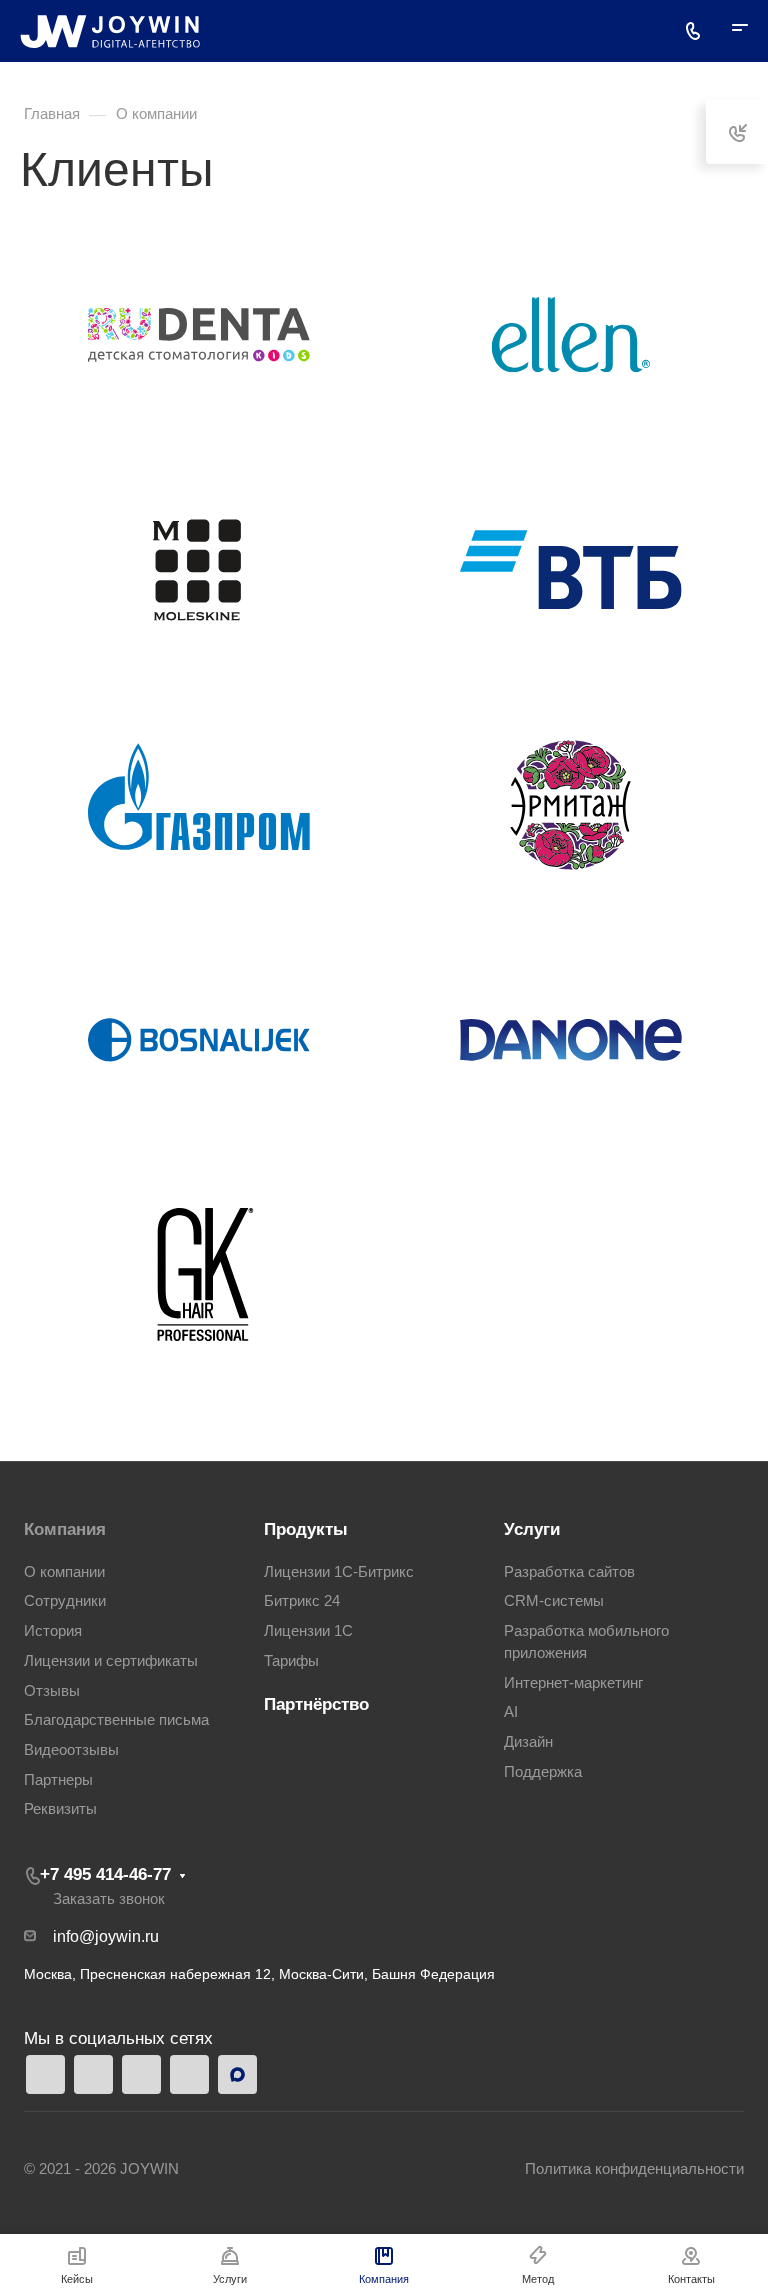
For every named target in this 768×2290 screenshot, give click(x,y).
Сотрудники (65, 1601)
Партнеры (58, 1780)
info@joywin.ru (106, 1936)
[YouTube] (141, 2074)
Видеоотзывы (71, 1750)
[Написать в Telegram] (45, 2074)
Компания (65, 1529)
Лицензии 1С (308, 1631)
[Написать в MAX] (237, 2074)
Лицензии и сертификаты (111, 1661)
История (53, 1631)
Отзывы (52, 1691)
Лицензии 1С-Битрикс (339, 1572)
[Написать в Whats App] (93, 2074)
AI (511, 1712)
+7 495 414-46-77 (105, 1874)
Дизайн (528, 1742)
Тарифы (291, 1661)
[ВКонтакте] (189, 2074)
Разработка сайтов (569, 1572)
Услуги (532, 1529)
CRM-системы (554, 1601)
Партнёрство (316, 1704)
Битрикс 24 (302, 1601)
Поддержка (543, 1772)
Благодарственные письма (116, 1720)
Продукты (306, 1529)
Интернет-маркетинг (573, 1683)
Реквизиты (60, 1809)
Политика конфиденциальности (634, 2169)
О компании (64, 1572)
